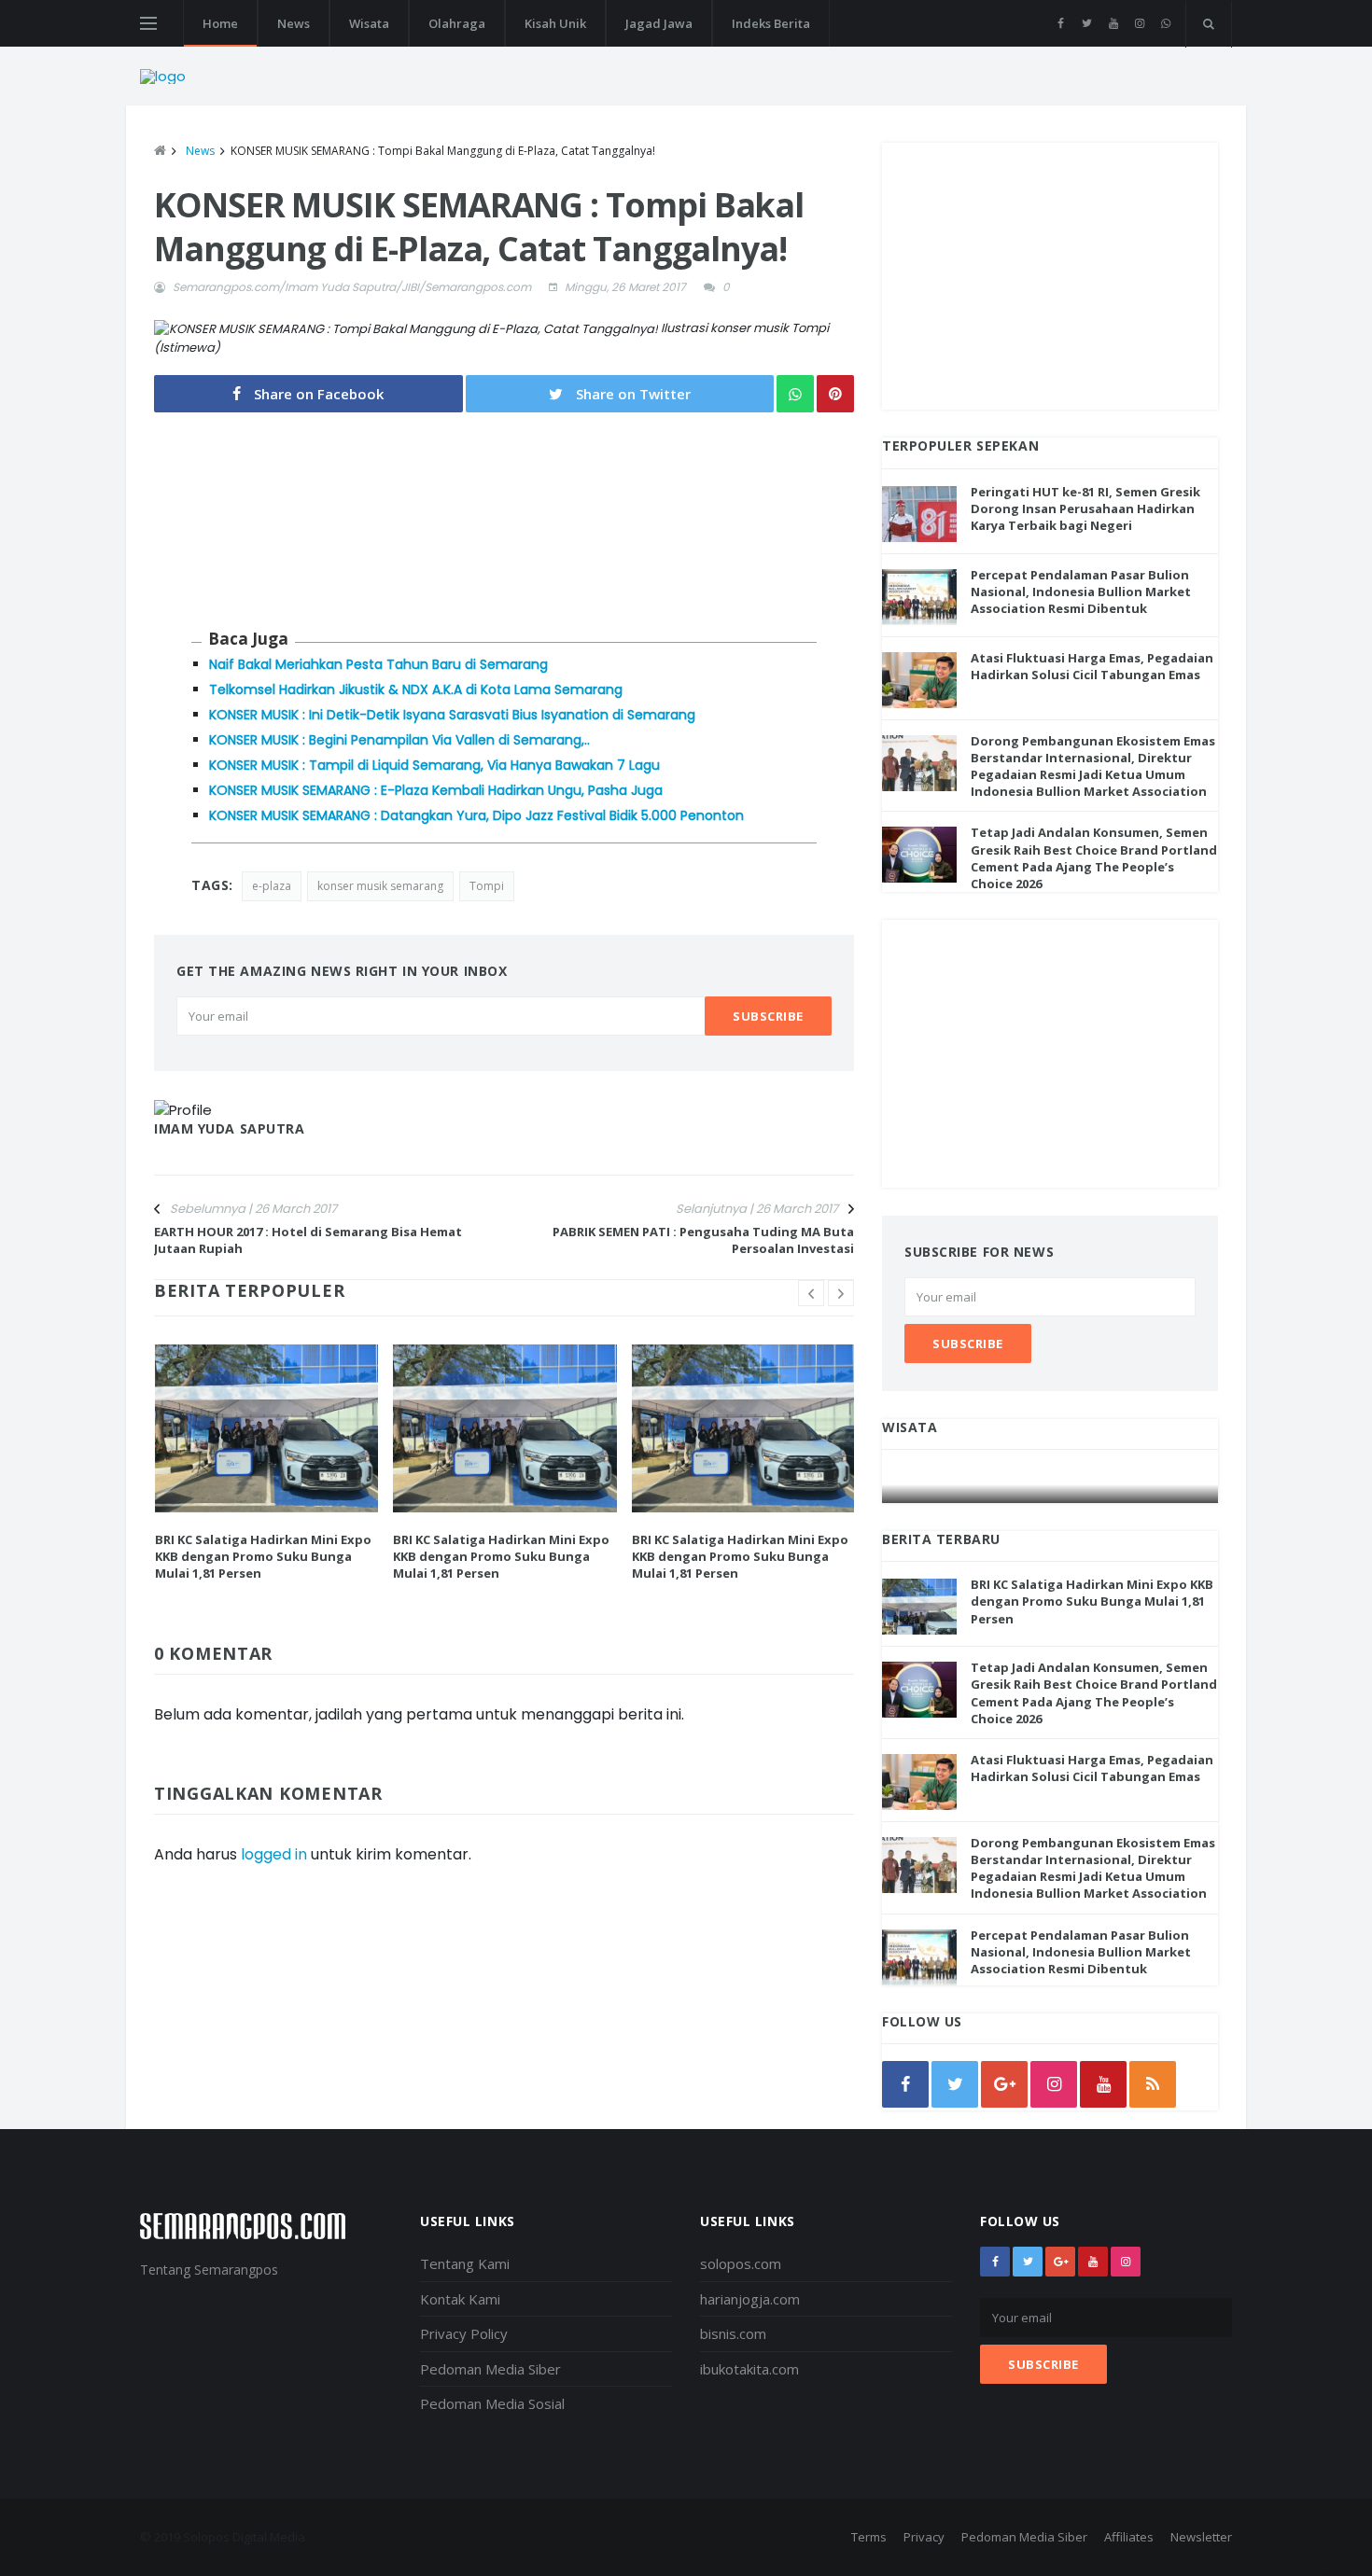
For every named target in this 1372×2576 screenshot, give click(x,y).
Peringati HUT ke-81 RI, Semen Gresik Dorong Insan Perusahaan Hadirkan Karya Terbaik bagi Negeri (1085, 508)
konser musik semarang (380, 886)
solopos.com (741, 2263)
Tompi (487, 886)
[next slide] (841, 1293)
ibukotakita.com (749, 2369)
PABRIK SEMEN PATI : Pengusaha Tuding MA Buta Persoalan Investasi (703, 1240)
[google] (1004, 2084)
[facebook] (1061, 23)
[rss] (1153, 2084)
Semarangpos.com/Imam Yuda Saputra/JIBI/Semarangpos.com (352, 287)
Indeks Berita (771, 23)
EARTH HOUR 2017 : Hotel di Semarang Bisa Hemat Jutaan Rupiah (308, 1240)
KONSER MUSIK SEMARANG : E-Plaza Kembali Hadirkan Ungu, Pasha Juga (436, 790)
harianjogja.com (750, 2299)
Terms (869, 2537)
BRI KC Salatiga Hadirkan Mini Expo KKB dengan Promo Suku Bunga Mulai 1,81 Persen (263, 1556)
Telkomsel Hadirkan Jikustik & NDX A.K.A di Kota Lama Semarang (416, 689)
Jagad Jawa (659, 23)
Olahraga (457, 23)
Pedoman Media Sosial (492, 2403)
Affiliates (1129, 2537)
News (294, 23)
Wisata (369, 23)
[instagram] (1139, 23)
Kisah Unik (555, 23)
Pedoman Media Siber (490, 2369)
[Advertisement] (1050, 273)
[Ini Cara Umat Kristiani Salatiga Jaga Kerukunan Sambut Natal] (1051, 1485)
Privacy (924, 2537)
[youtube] (1113, 23)
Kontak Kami (460, 2299)
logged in (274, 1854)
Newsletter (1201, 2537)
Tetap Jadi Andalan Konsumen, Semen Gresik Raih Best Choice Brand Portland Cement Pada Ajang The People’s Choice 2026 (1094, 858)
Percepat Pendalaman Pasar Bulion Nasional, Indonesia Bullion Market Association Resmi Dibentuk (1081, 592)
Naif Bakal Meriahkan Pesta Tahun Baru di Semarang (378, 664)
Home (220, 23)
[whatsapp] (1165, 23)
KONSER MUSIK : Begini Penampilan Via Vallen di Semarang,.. (399, 740)
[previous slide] (811, 1293)
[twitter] (1087, 23)
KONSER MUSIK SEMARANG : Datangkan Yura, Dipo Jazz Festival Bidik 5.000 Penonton (476, 815)
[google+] (1060, 2262)
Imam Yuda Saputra (230, 1128)
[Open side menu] (148, 23)
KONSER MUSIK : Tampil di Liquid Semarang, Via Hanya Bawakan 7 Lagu (434, 765)
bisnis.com (733, 2333)
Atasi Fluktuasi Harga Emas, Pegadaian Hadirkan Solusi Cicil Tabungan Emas (1092, 666)
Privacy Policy (464, 2333)
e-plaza (272, 886)
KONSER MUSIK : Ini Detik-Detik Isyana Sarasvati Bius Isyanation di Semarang (452, 715)
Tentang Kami (465, 2263)
